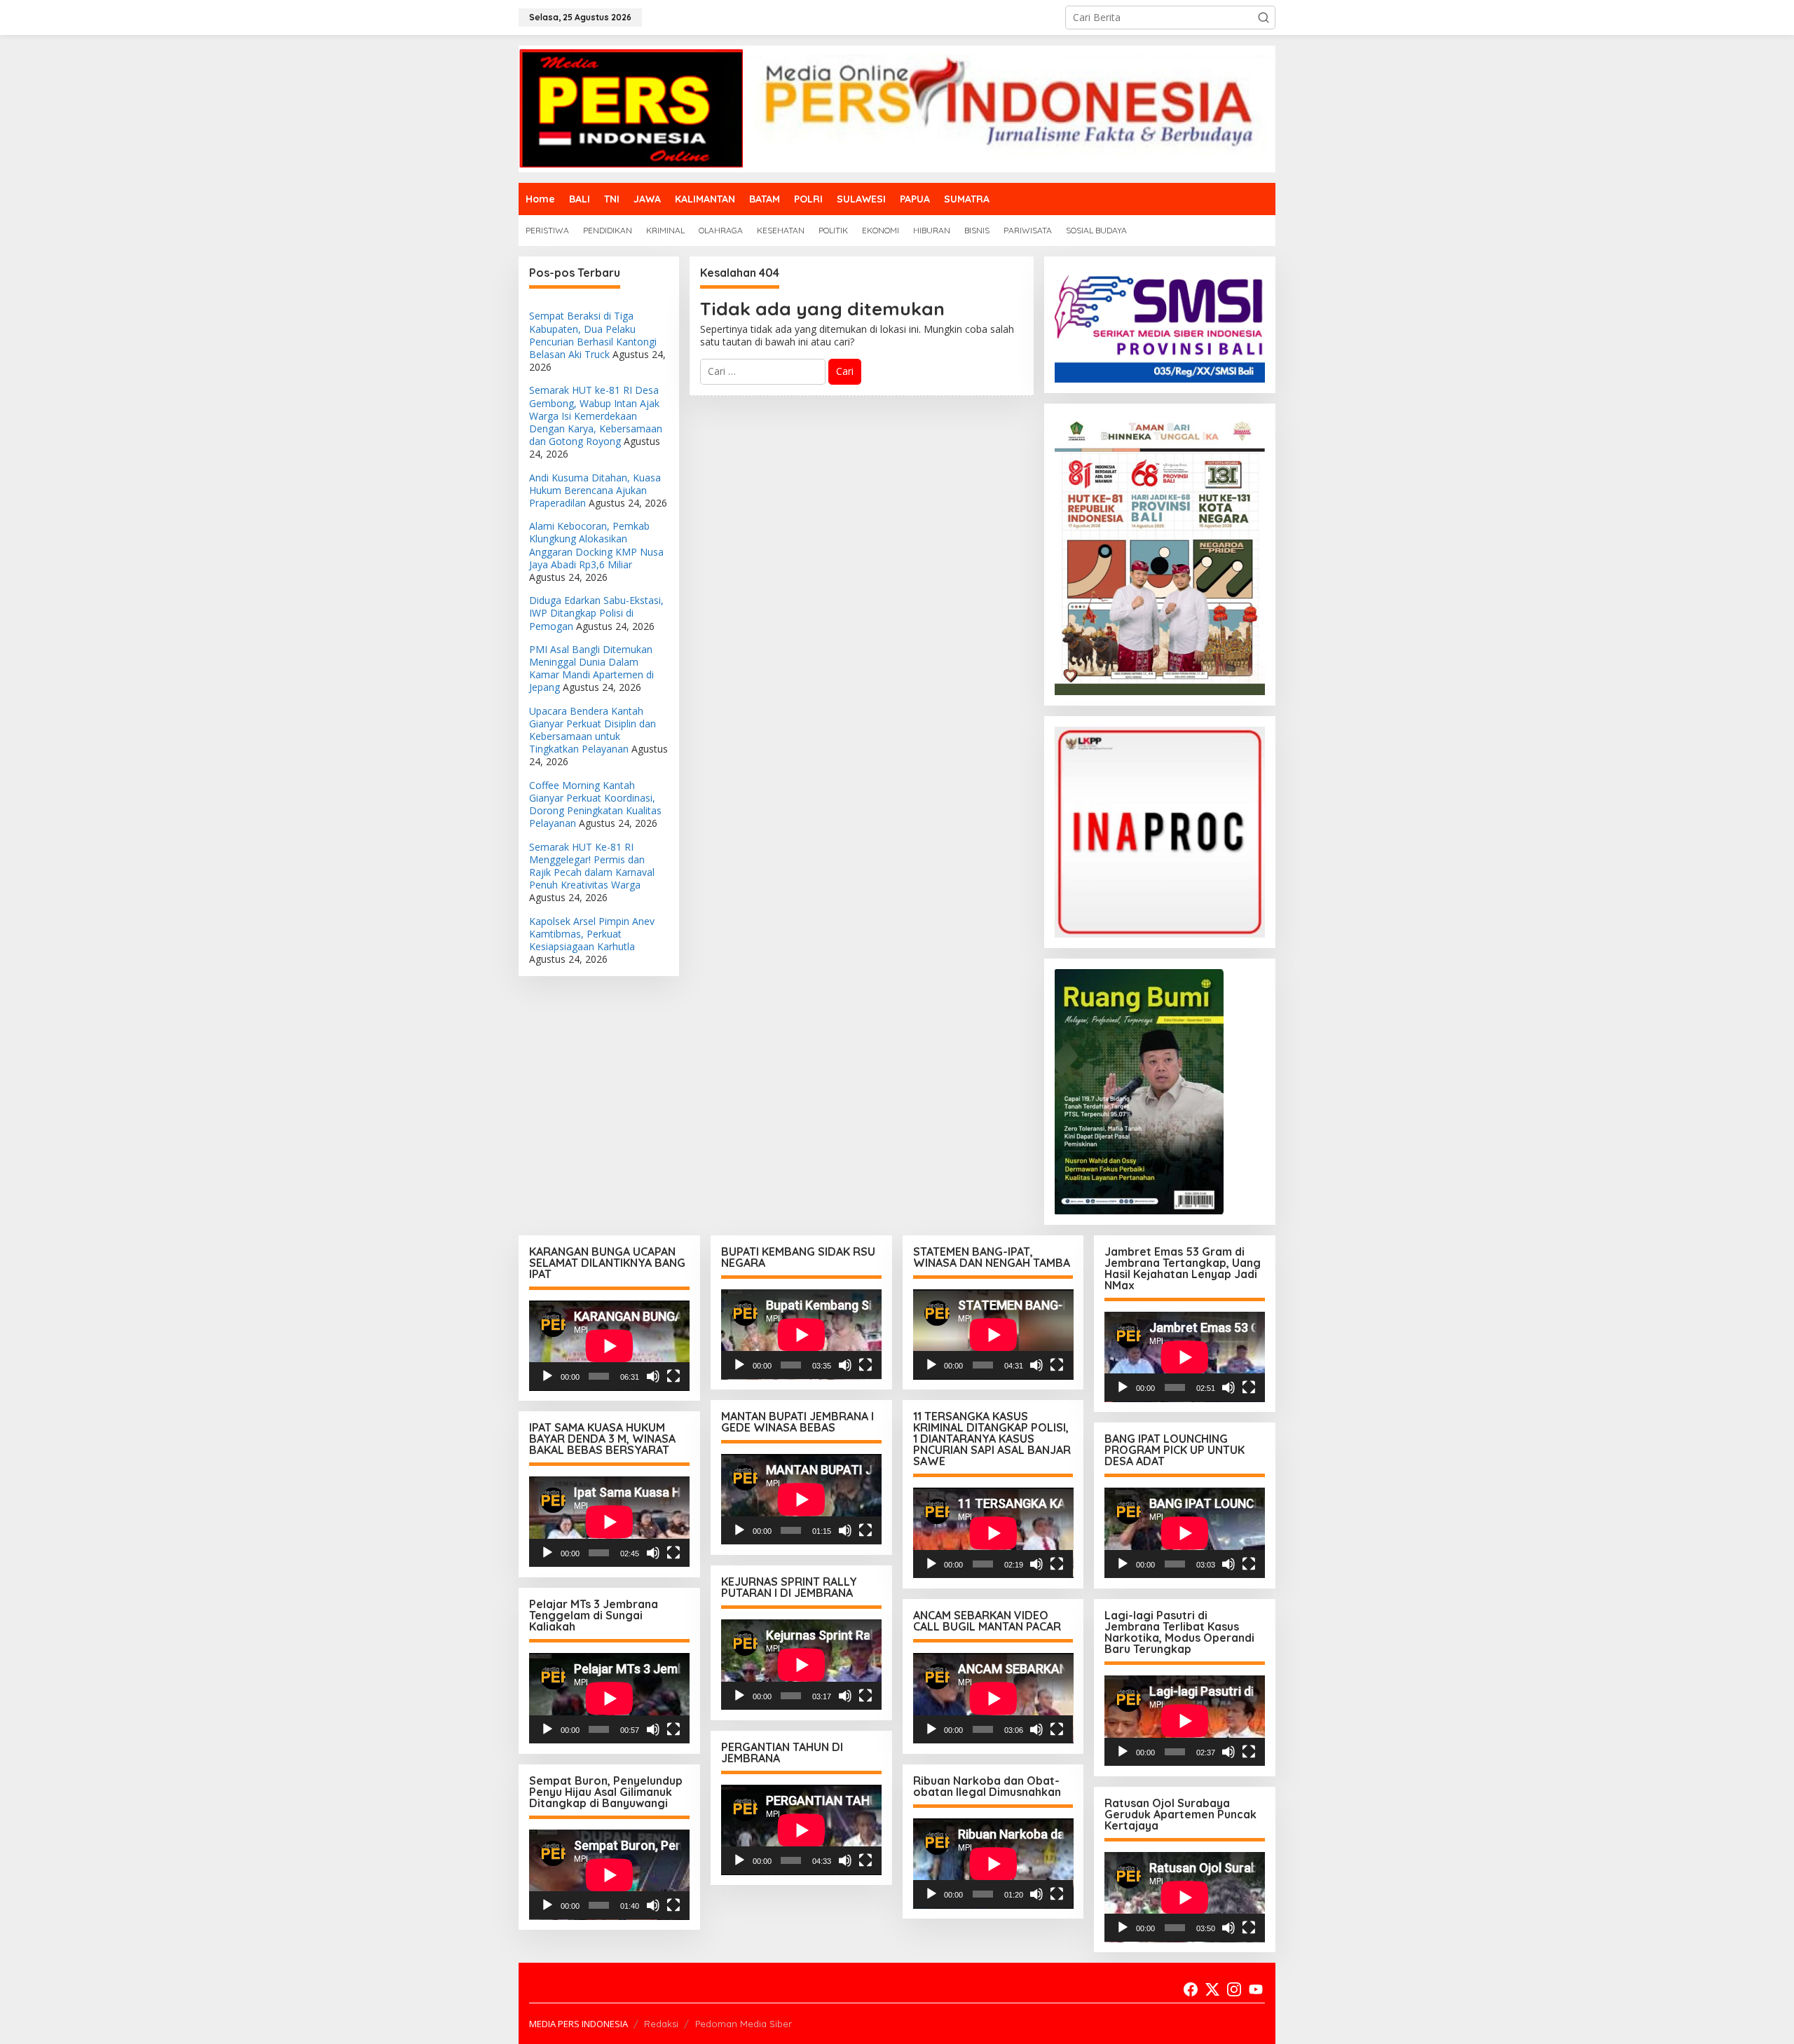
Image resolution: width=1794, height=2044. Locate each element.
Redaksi (661, 2024)
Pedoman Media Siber (744, 2024)
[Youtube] (1256, 1989)
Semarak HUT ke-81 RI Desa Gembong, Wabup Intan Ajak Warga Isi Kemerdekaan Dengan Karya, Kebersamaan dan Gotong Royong (596, 416)
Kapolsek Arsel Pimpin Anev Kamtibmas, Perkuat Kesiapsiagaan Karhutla (592, 934)
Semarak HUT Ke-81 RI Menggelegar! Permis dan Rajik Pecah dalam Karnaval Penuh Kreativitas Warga (592, 866)
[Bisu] (653, 1376)
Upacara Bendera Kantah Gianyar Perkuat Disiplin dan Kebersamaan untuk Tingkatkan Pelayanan (593, 730)
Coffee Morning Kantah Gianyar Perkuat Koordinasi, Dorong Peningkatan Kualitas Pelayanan (595, 804)
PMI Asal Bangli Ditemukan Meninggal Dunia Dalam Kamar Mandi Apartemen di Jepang (591, 668)
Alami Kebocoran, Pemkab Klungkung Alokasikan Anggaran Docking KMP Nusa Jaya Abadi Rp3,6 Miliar (596, 545)
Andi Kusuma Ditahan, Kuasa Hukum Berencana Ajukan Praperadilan (595, 490)
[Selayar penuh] (673, 1376)
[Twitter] (1212, 1989)
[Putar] (547, 1376)
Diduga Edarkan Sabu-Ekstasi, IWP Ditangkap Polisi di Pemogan (596, 613)
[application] (609, 1346)
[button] (1264, 18)
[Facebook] (1191, 1989)
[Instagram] (1234, 1989)
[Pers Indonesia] (897, 108)
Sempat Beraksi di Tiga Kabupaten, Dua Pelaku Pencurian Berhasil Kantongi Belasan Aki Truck (593, 335)
